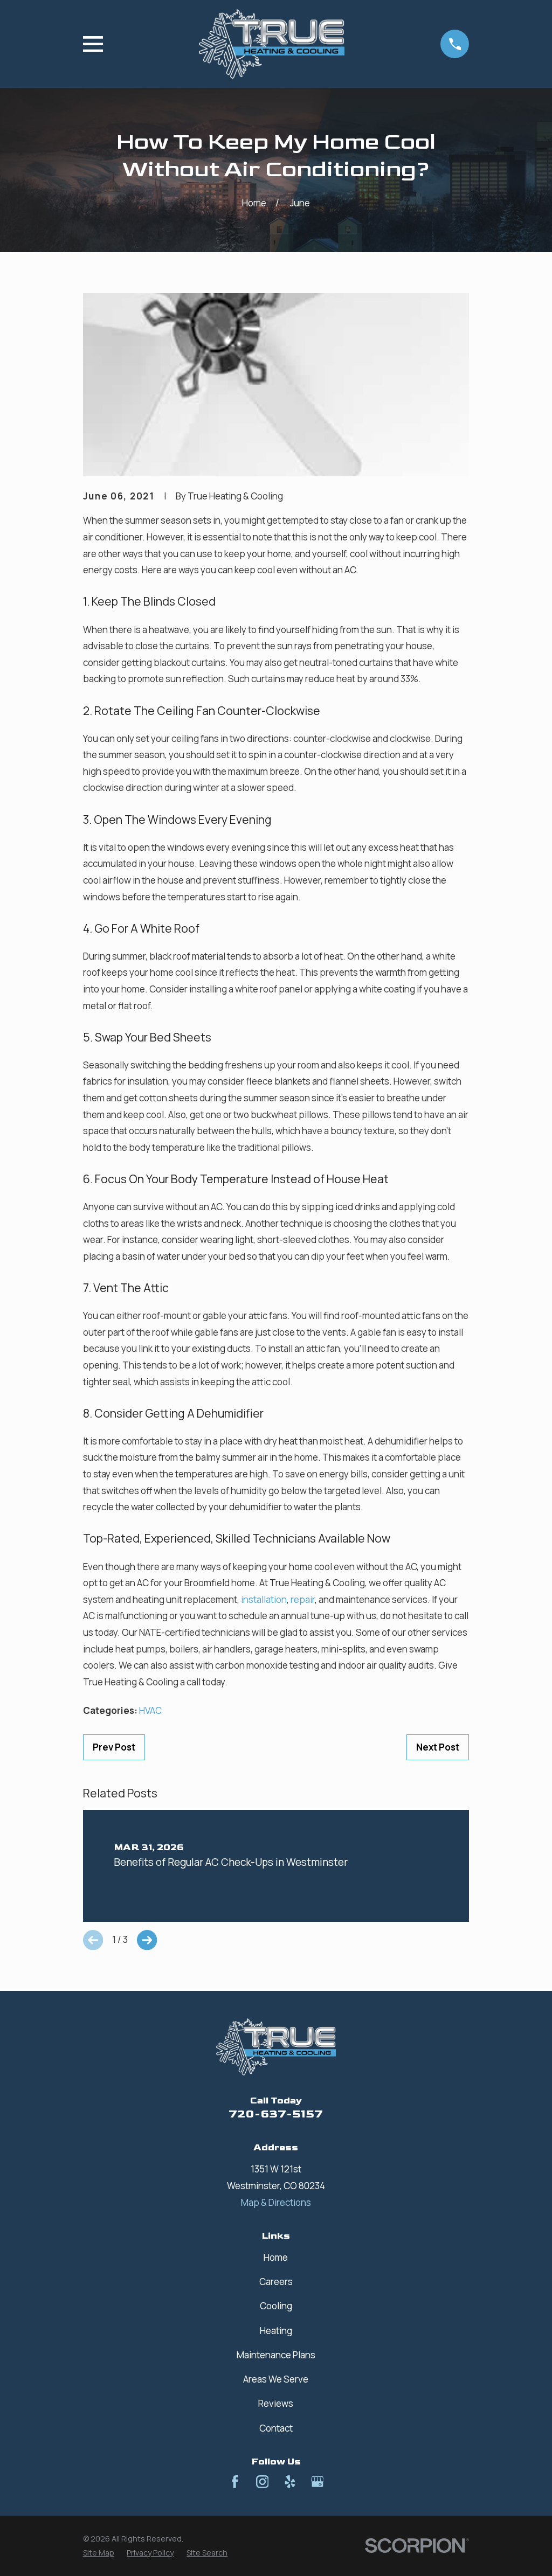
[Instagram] (263, 2482)
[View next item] (147, 1940)
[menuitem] (99, 2553)
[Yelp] (290, 2482)
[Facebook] (235, 2482)
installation (264, 1599)
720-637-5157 (276, 2114)
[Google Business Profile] (318, 2482)
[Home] (272, 44)
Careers (276, 2282)
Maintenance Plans (276, 2355)
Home (276, 2257)
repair (303, 1599)
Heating (276, 2331)
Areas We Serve (276, 2379)
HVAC (150, 1710)
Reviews (276, 2403)
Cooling (276, 2306)
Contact (276, 2428)
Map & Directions (276, 2202)
